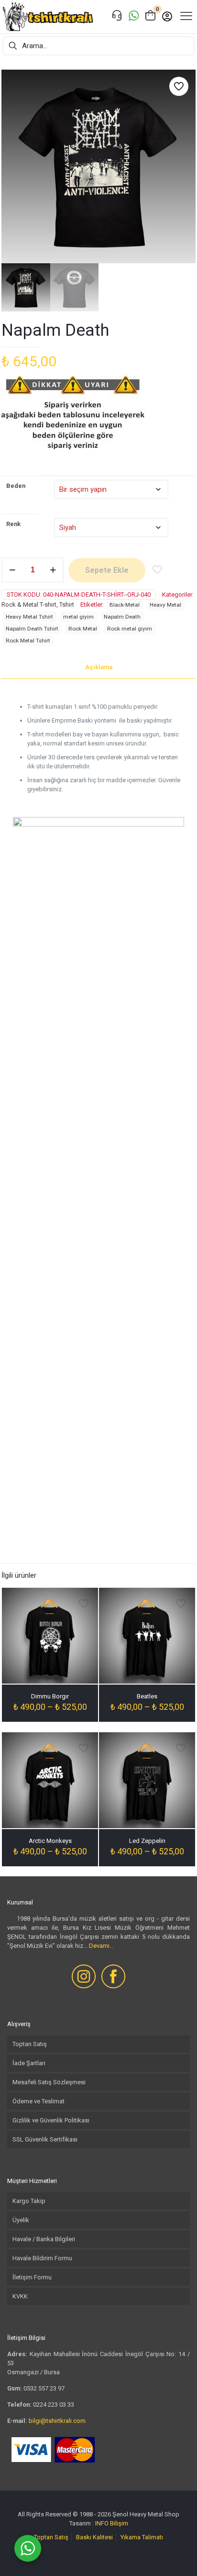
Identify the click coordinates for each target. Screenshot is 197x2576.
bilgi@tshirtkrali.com (57, 2421)
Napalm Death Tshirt (32, 629)
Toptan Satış (30, 2044)
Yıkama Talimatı (142, 2537)
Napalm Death (122, 617)
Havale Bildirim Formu (42, 2258)
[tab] (98, 667)
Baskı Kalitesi (94, 2537)
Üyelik (21, 2220)
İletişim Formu (32, 2277)
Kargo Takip (29, 2201)
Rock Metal (83, 629)
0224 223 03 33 (54, 2405)
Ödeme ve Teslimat (38, 2101)
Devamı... (101, 1946)
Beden (16, 486)
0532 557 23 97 (44, 2388)
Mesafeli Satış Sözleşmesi (49, 2082)
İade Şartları (29, 2063)
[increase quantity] (53, 570)
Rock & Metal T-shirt (29, 605)
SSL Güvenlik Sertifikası (45, 2139)
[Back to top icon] (177, 2556)
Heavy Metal (165, 605)
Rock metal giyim (130, 629)
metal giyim (78, 617)
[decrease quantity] (12, 570)
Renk (13, 524)
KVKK (20, 2296)
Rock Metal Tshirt (28, 641)
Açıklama (99, 667)
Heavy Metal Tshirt (29, 617)
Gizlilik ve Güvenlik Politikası (51, 2120)
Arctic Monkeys (50, 1841)
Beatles (147, 1696)
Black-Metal (125, 605)
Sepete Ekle (107, 570)
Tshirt (67, 605)
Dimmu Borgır (50, 1696)
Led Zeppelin (147, 1841)
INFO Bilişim (112, 2523)
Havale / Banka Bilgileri (44, 2239)
